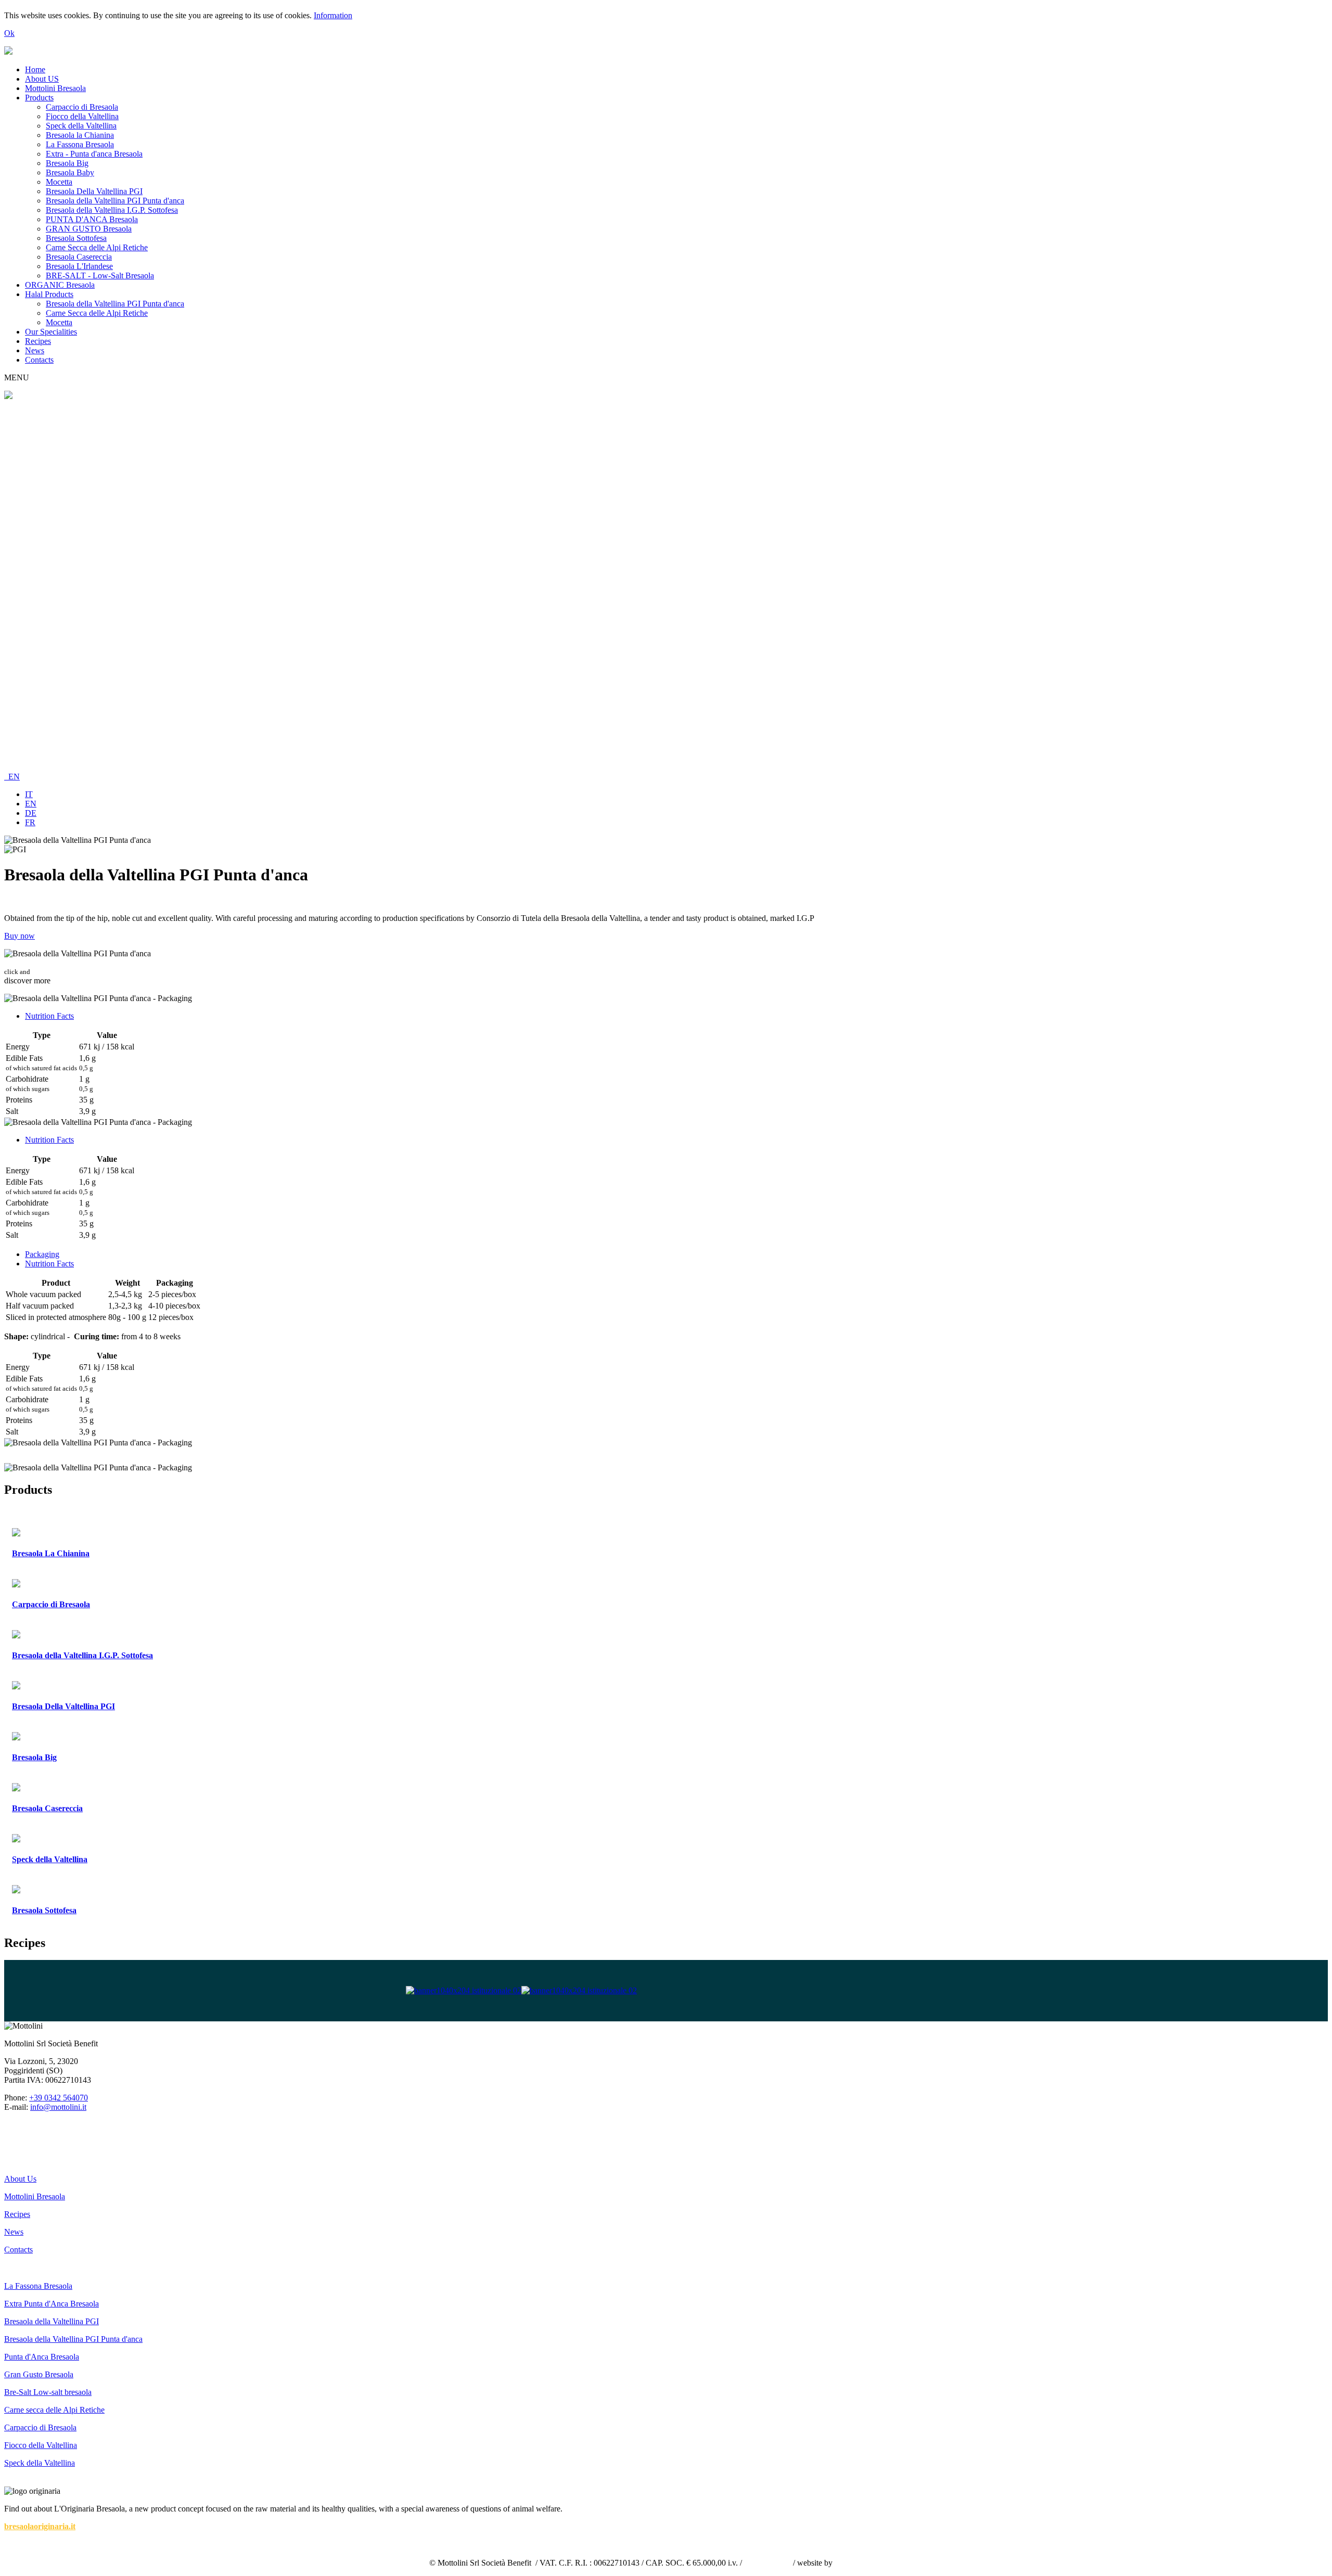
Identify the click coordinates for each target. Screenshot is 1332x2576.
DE (31, 813)
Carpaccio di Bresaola (82, 107)
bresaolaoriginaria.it (40, 2526)
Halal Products (49, 294)
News (35, 350)
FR (30, 822)
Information (333, 15)
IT (29, 794)
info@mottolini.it (58, 2107)
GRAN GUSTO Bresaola (89, 229)
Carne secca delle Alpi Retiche (54, 2410)
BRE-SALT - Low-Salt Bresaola (100, 275)
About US (42, 79)
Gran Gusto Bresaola (39, 2374)
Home (35, 69)
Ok (9, 33)
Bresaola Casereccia (79, 257)
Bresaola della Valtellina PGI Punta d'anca (115, 201)
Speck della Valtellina (81, 126)
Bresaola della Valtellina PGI (52, 2321)
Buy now (20, 936)
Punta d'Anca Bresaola (42, 2357)
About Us (20, 2179)
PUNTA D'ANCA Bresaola (92, 219)
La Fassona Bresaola (80, 144)
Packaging (42, 1254)
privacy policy (767, 2563)
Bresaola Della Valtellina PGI (94, 191)
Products (39, 98)
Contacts (39, 360)
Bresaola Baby (70, 172)
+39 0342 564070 (59, 2098)
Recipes (38, 341)
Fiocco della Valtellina (82, 116)
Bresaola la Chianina (80, 135)
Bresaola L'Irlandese (79, 266)
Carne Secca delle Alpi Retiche (97, 247)
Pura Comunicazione (869, 2563)
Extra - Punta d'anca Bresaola (94, 154)
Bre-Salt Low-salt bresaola (48, 2392)
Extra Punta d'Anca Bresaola (52, 2304)
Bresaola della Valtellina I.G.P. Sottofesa (112, 210)
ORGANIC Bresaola (60, 285)
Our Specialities (51, 332)
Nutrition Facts (49, 1016)
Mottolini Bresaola (55, 88)
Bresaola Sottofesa (76, 238)
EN (12, 777)
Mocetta (59, 182)
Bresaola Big (67, 163)
